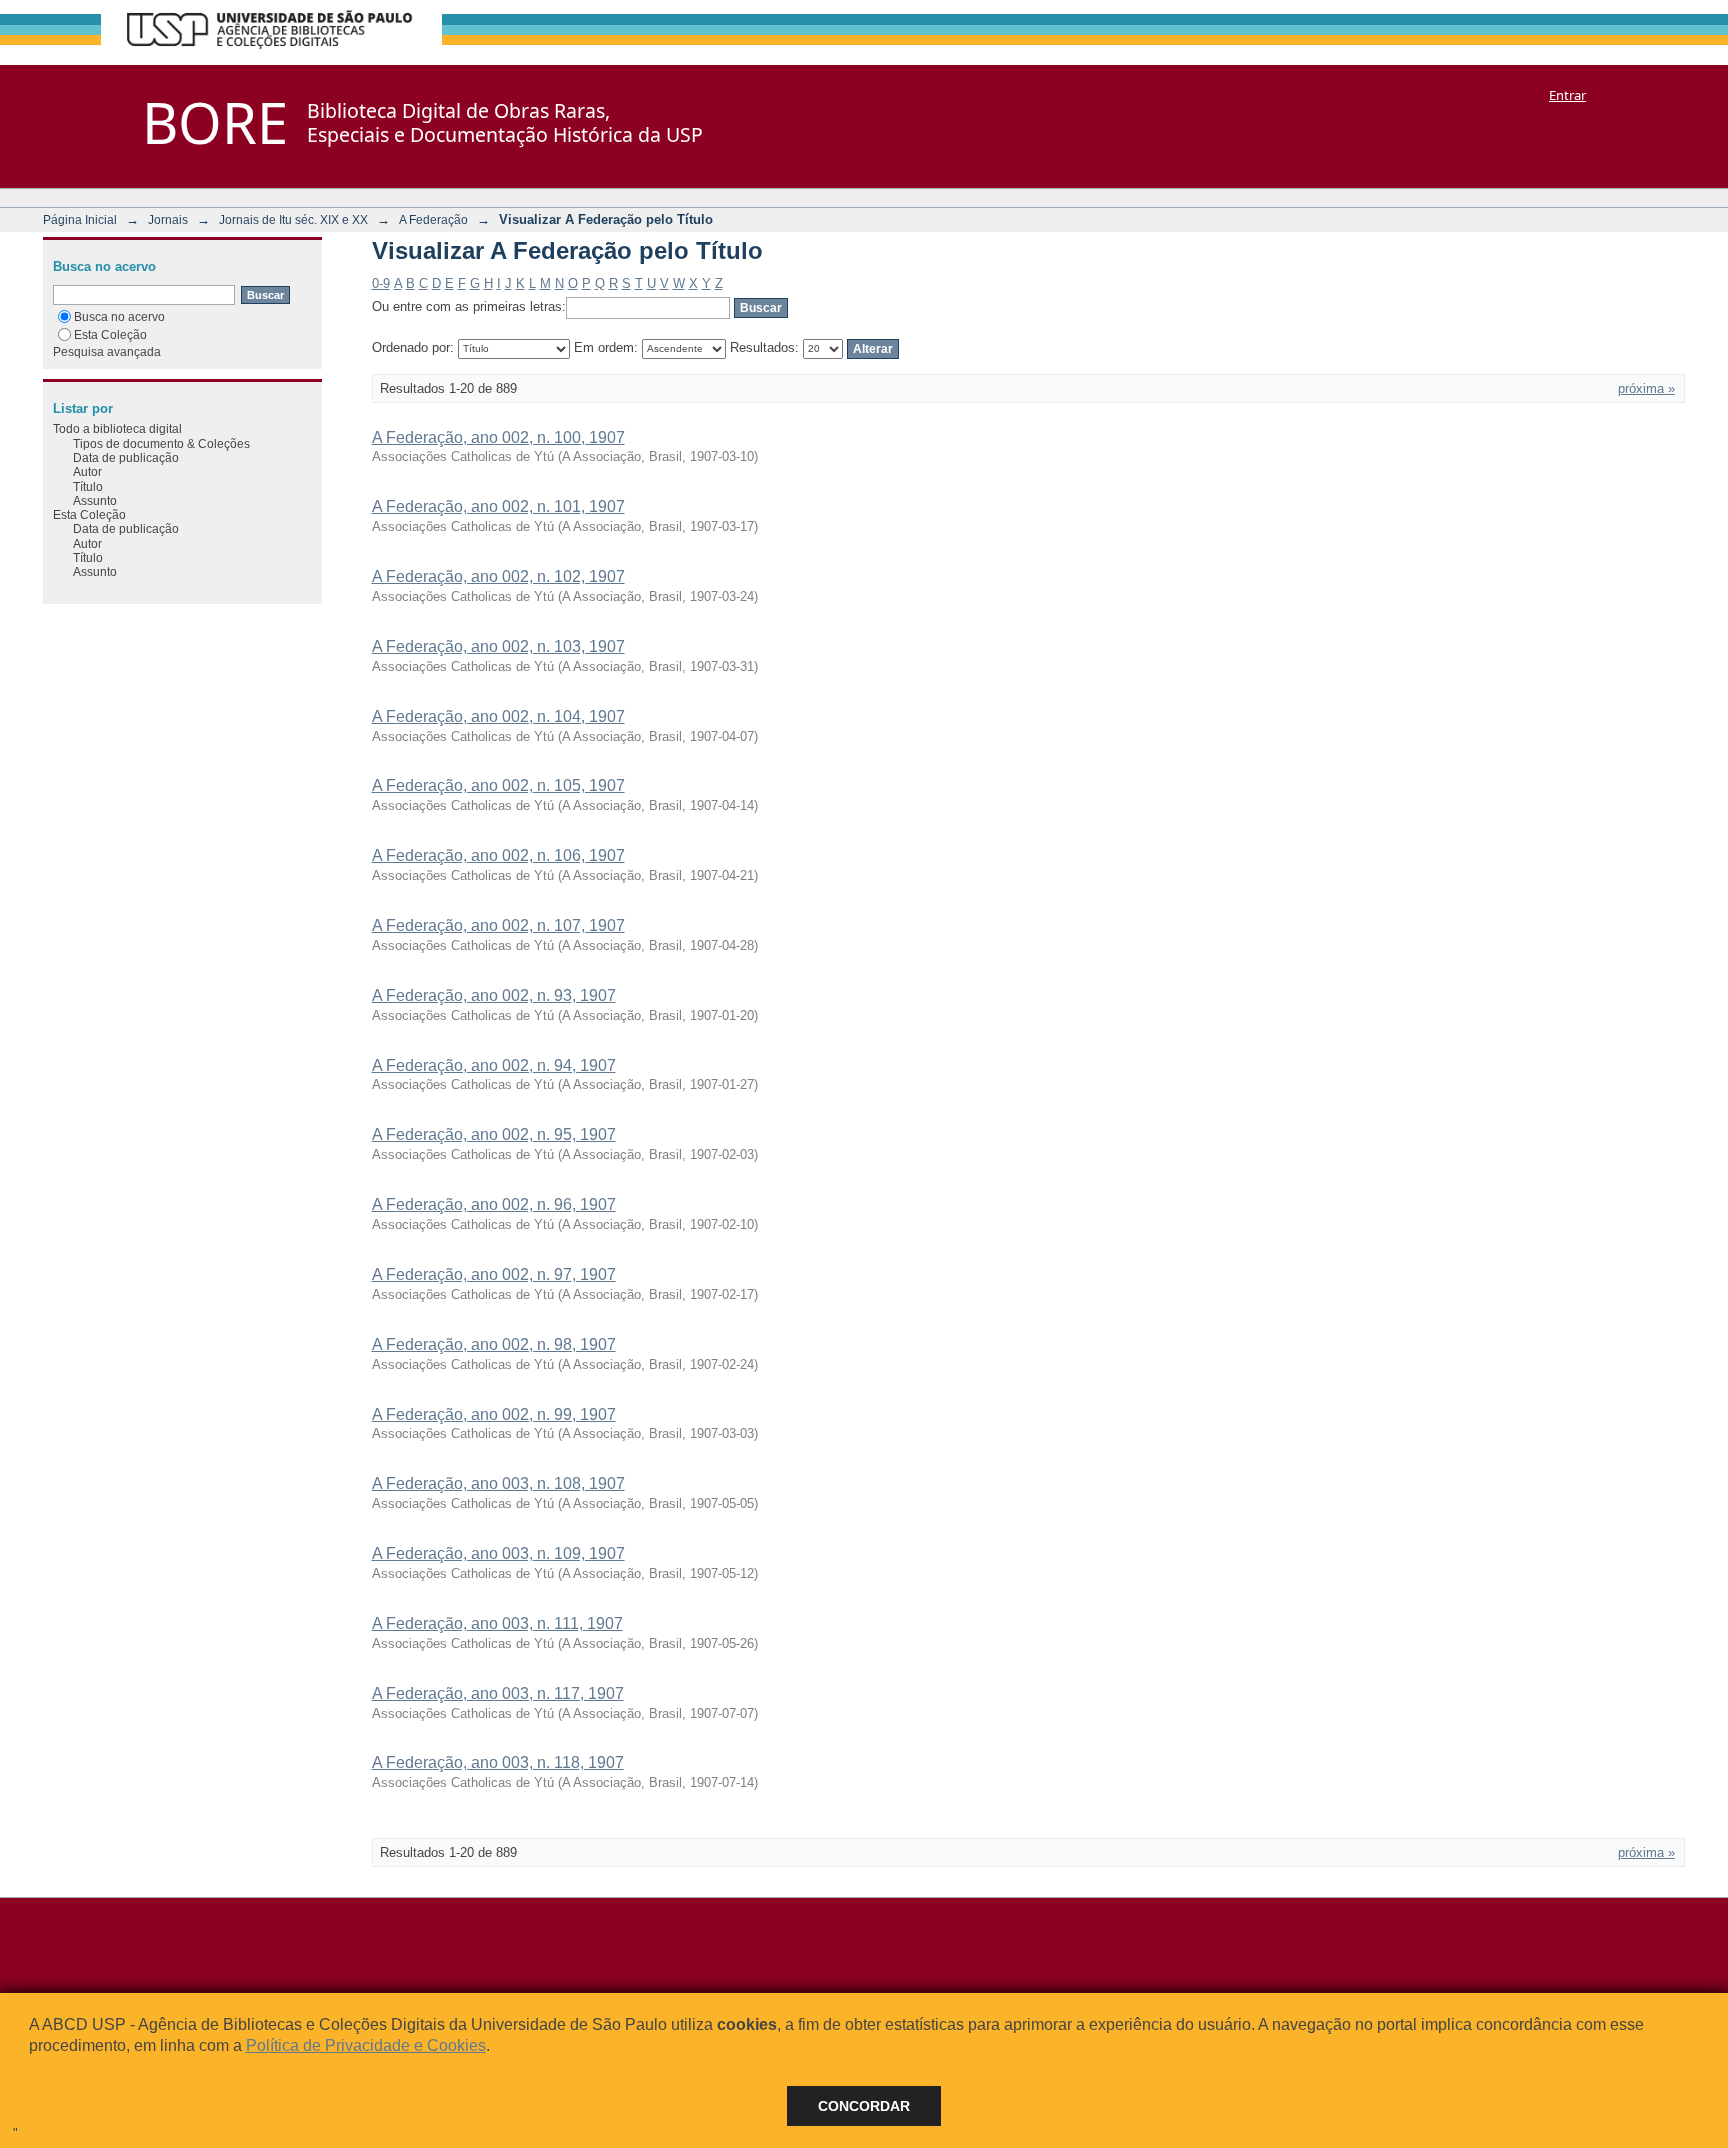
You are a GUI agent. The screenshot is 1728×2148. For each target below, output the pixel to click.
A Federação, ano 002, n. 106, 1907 (498, 855)
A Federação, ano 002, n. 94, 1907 (494, 1065)
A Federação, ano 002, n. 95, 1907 (494, 1134)
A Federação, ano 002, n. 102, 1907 (498, 576)
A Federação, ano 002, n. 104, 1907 (498, 716)
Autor (87, 471)
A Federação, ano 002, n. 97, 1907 (494, 1274)
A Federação (433, 219)
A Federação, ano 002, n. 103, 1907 (498, 646)
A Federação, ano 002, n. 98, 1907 (494, 1344)
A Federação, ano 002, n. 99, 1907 (494, 1414)
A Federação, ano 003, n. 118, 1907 (498, 1762)
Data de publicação (126, 457)
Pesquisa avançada (107, 351)
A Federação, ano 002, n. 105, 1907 (498, 785)
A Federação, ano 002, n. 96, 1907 (494, 1204)
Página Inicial (80, 219)
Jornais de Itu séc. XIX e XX (293, 219)
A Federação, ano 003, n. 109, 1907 (498, 1553)
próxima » (1646, 388)
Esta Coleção (110, 334)
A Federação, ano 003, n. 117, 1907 (498, 1693)
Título (88, 486)
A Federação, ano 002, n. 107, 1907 (498, 925)
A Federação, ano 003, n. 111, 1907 (497, 1623)
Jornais (168, 219)
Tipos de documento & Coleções (161, 443)
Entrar (1567, 95)
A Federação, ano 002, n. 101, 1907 (498, 506)
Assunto (95, 500)
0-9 (381, 283)
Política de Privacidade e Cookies (366, 2045)
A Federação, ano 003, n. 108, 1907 (498, 1483)
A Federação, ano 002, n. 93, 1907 (494, 995)
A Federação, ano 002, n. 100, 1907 (498, 437)
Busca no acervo (119, 316)
